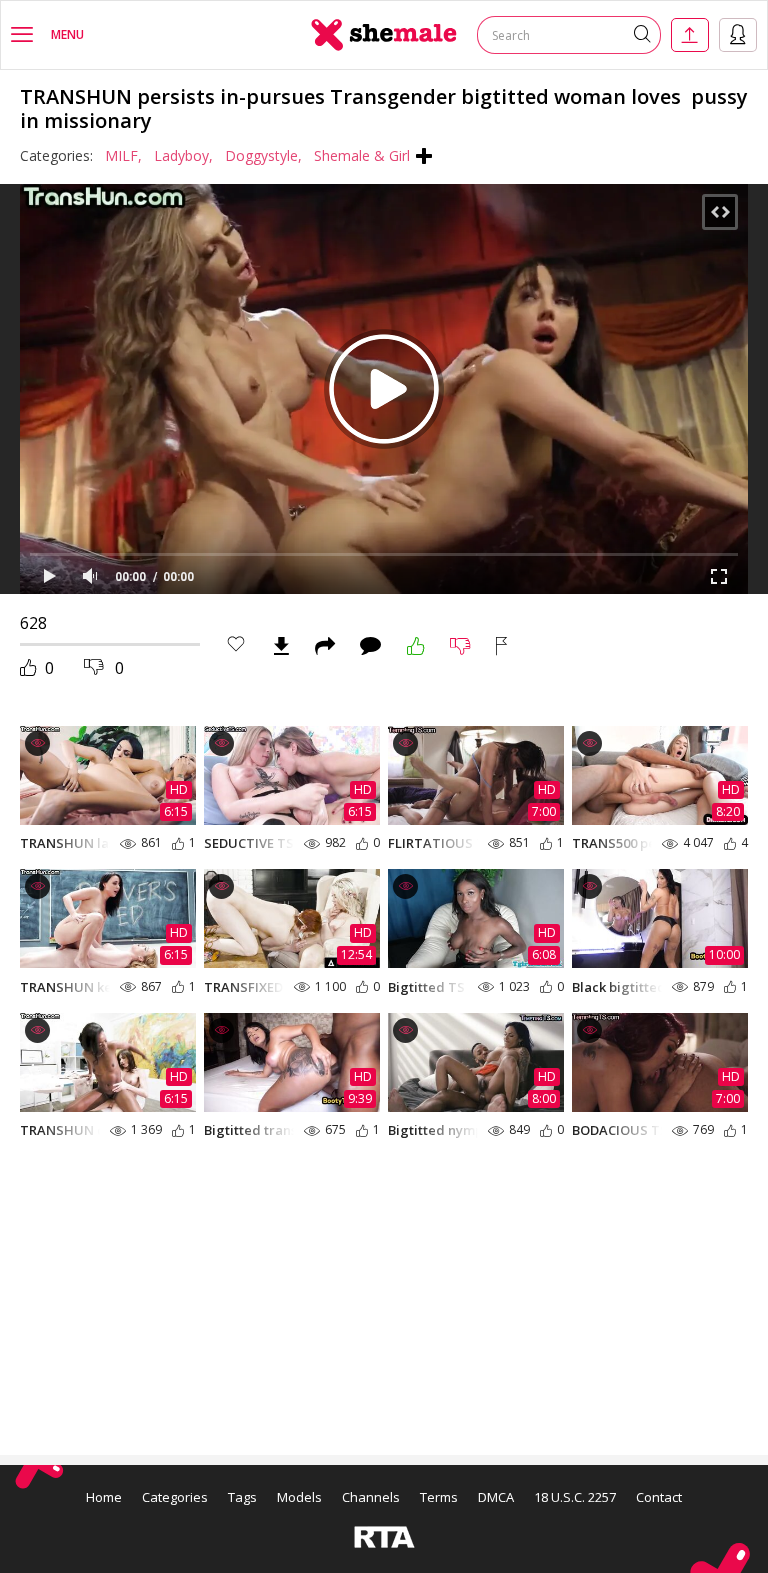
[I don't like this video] (460, 646)
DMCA (496, 1497)
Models (299, 1497)
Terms (439, 1497)
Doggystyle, (263, 155)
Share (325, 646)
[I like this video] (416, 646)
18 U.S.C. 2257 (575, 1497)
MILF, (123, 155)
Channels (371, 1497)
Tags (242, 1497)
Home (104, 1497)
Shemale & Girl (362, 155)
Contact (659, 1497)
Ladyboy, (183, 155)
